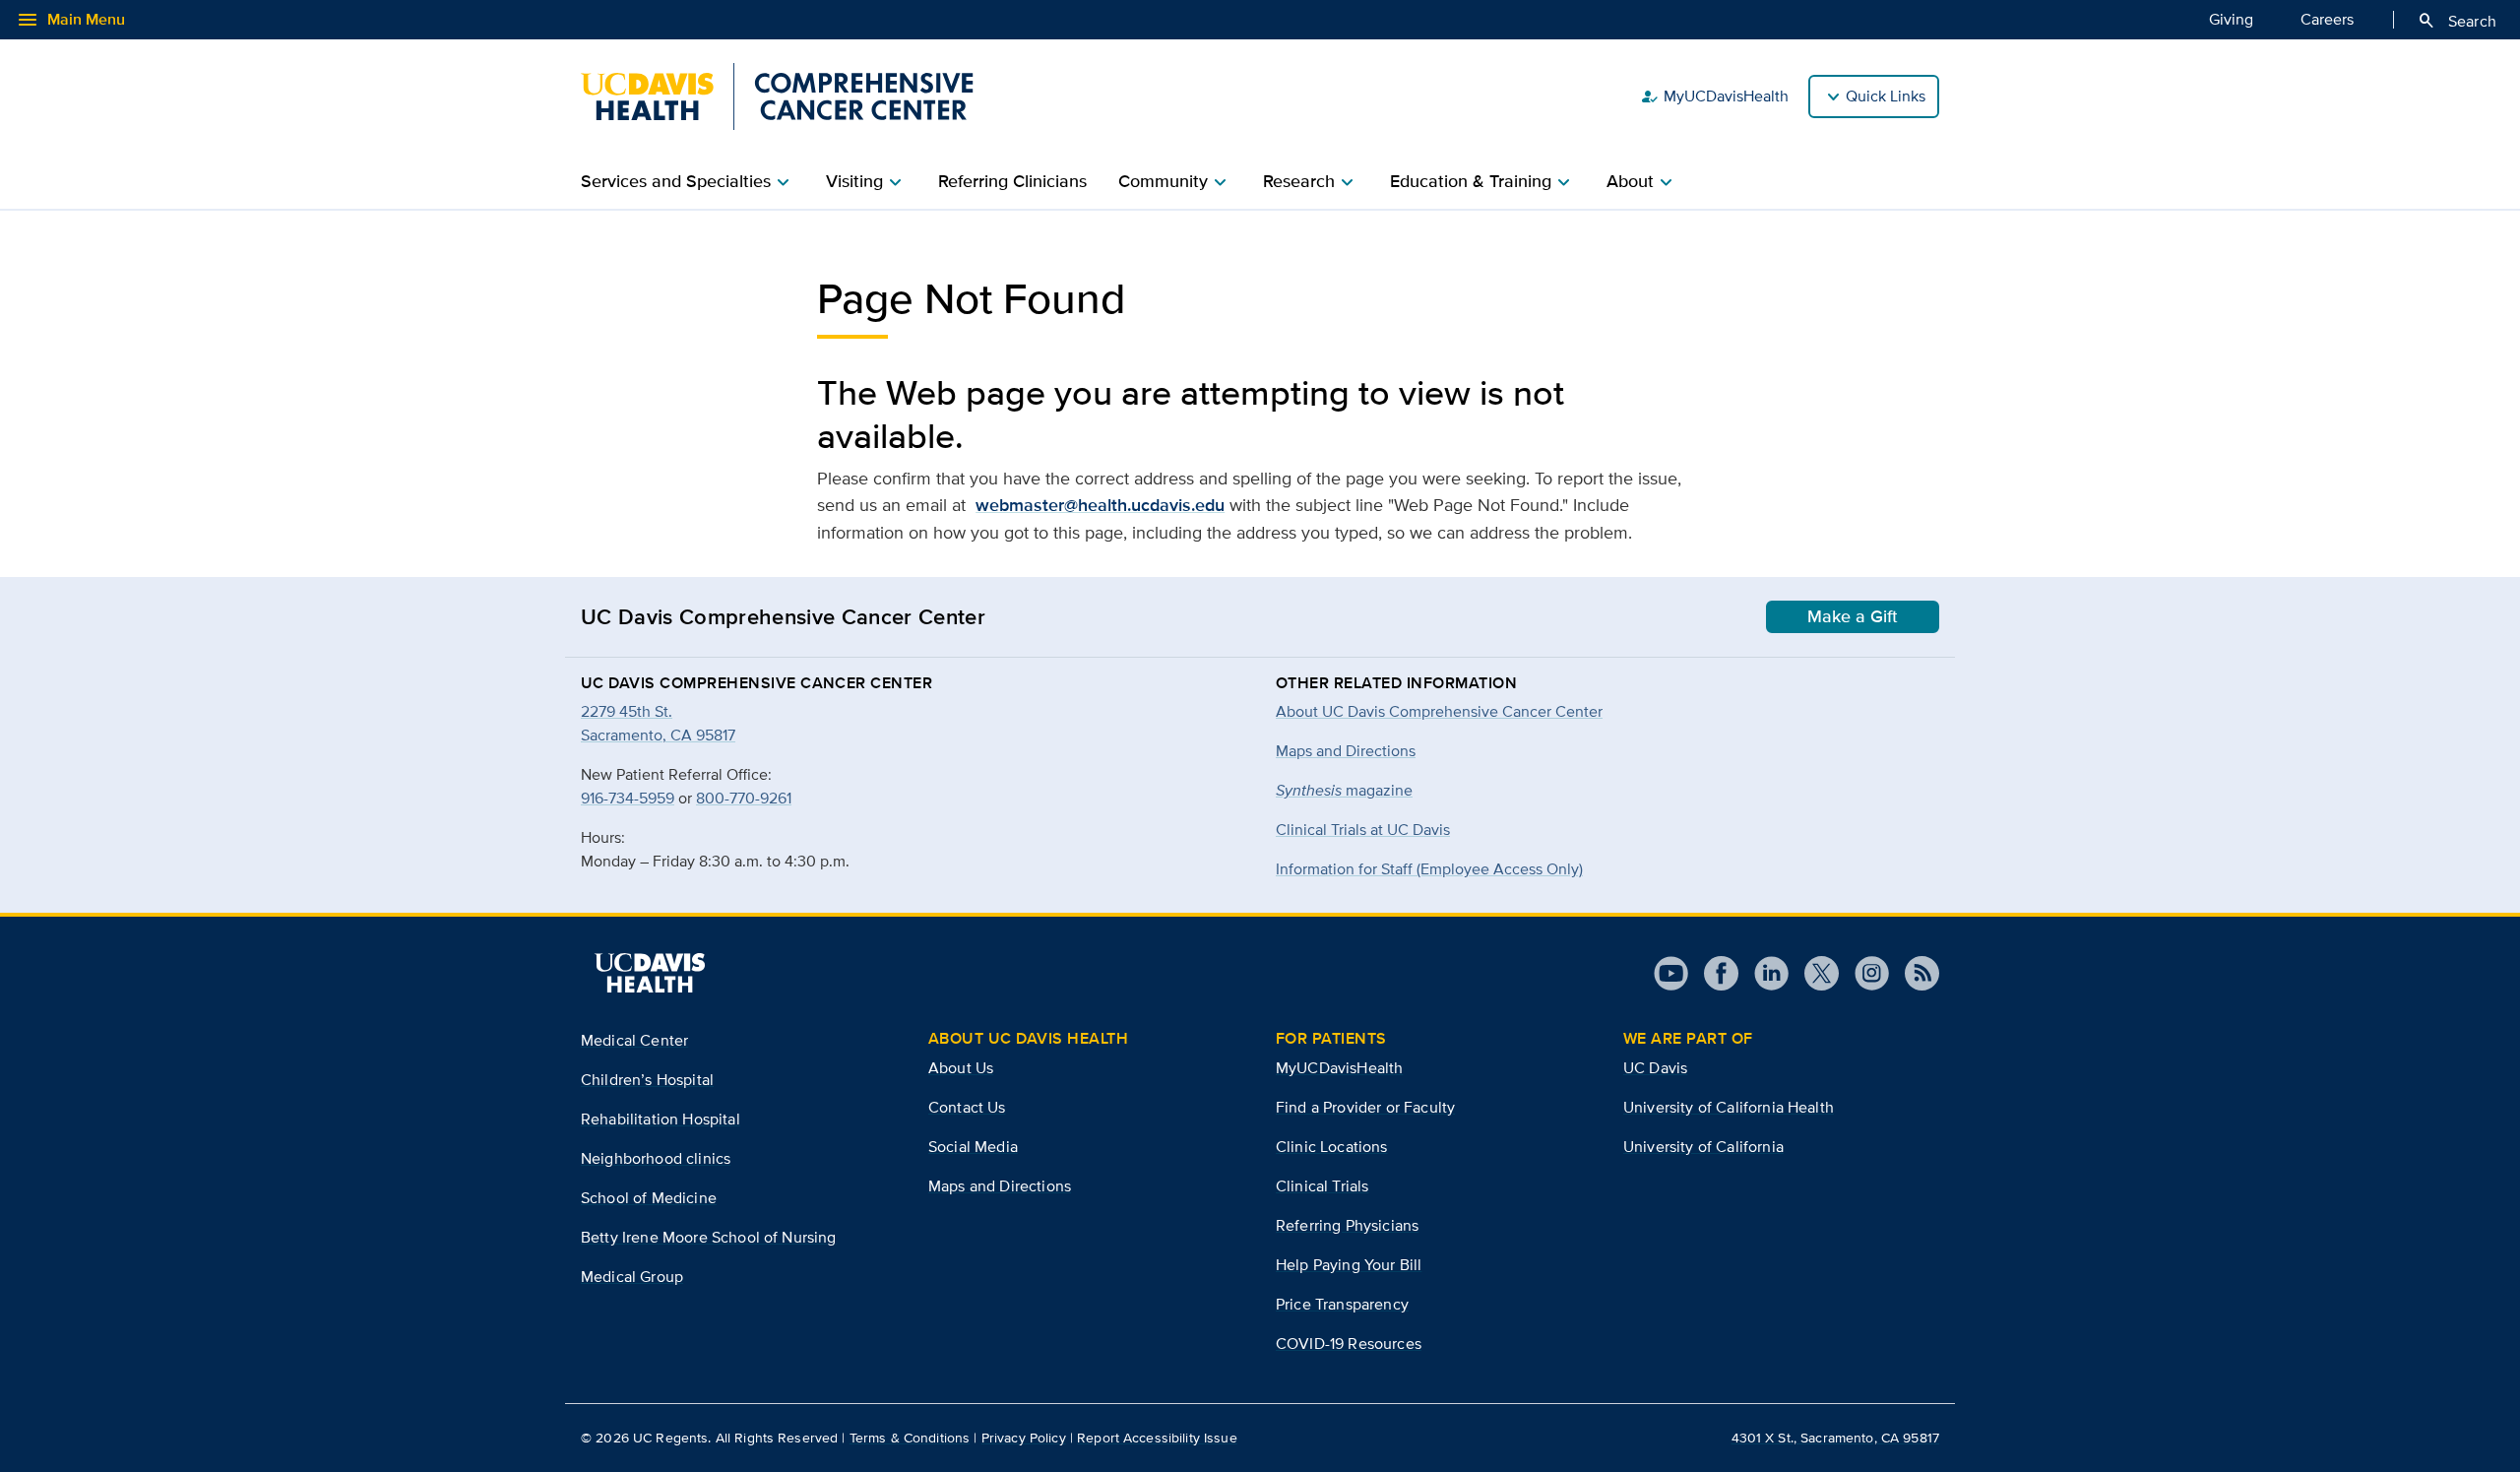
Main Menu (70, 20)
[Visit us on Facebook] (1713, 973)
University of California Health (1729, 1107)
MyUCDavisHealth (1714, 96)
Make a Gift (1853, 616)
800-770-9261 (744, 798)
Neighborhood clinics (656, 1158)
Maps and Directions (1346, 751)
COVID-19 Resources (1349, 1344)
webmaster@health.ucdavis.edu (1100, 505)
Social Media (973, 1147)
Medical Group (632, 1277)
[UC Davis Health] (650, 973)
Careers (2327, 19)
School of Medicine (649, 1198)
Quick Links (1886, 96)
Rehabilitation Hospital (661, 1119)
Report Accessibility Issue (1157, 1438)
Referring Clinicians (1012, 181)
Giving (2231, 19)
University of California (1703, 1147)
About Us (961, 1068)
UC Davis (1655, 1068)
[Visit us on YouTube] (1671, 973)
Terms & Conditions (910, 1438)
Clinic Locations (1332, 1147)
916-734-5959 (628, 798)
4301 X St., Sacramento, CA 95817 (1835, 1438)
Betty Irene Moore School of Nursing (709, 1237)
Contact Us (967, 1107)
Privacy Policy (1024, 1438)
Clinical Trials (1322, 1186)
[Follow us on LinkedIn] (1764, 973)
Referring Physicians (1347, 1225)
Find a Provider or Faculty (1365, 1107)
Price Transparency (1342, 1304)
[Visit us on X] (1814, 973)
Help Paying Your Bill (1349, 1265)
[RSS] (1914, 973)
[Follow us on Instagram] (1864, 973)
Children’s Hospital (647, 1080)
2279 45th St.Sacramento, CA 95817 (658, 723)
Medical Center (634, 1040)
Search (2457, 21)
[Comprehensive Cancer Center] (777, 96)
